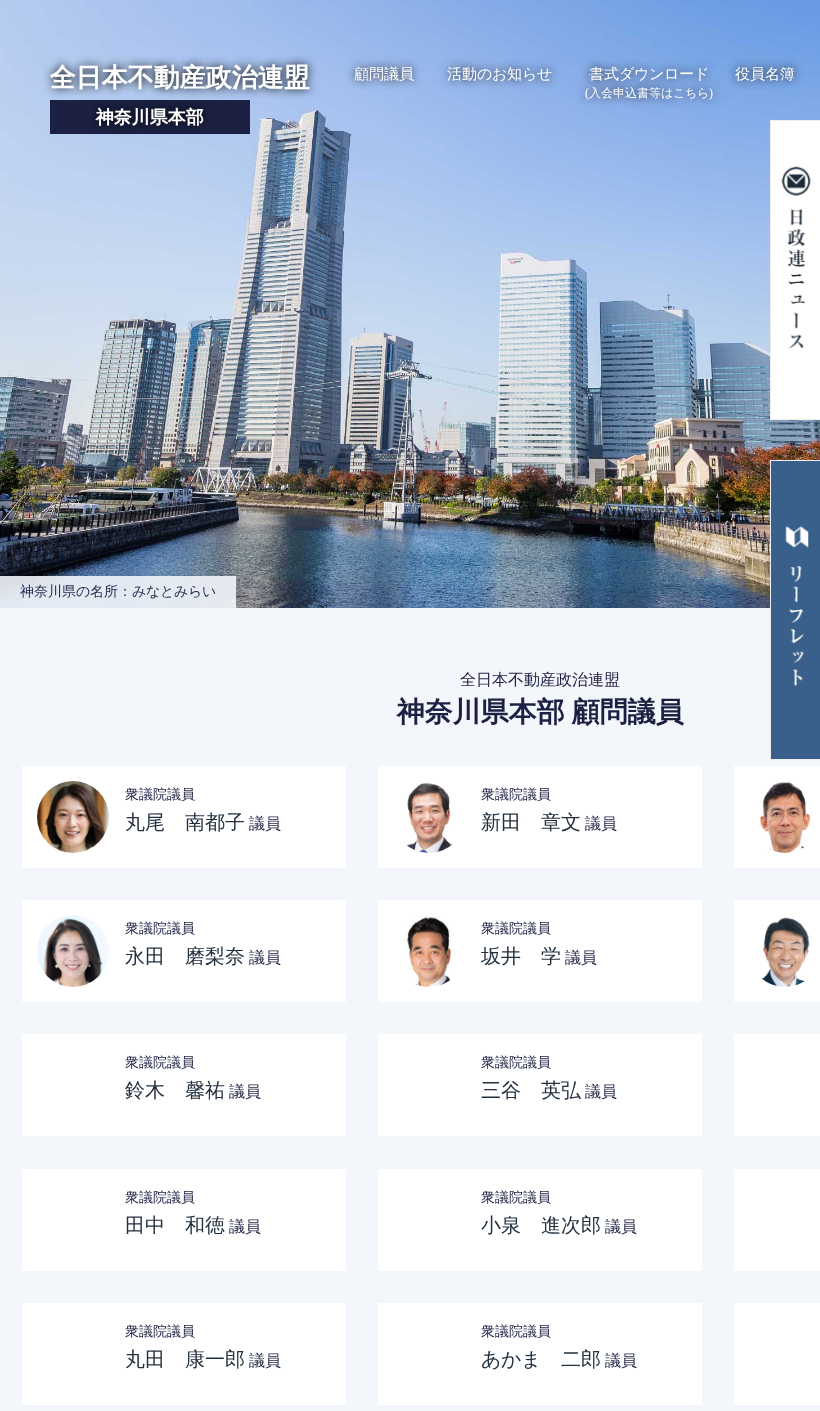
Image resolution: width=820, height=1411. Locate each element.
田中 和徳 (175, 1225)
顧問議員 (384, 74)
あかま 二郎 (541, 1359)
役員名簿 (765, 74)
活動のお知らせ (499, 74)
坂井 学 (521, 956)
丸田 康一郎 (185, 1359)
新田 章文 (531, 822)
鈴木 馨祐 (175, 1090)
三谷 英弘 (531, 1090)
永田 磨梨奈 (185, 956)
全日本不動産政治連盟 (180, 95)
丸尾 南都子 (185, 822)
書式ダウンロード (649, 83)
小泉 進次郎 (541, 1225)
